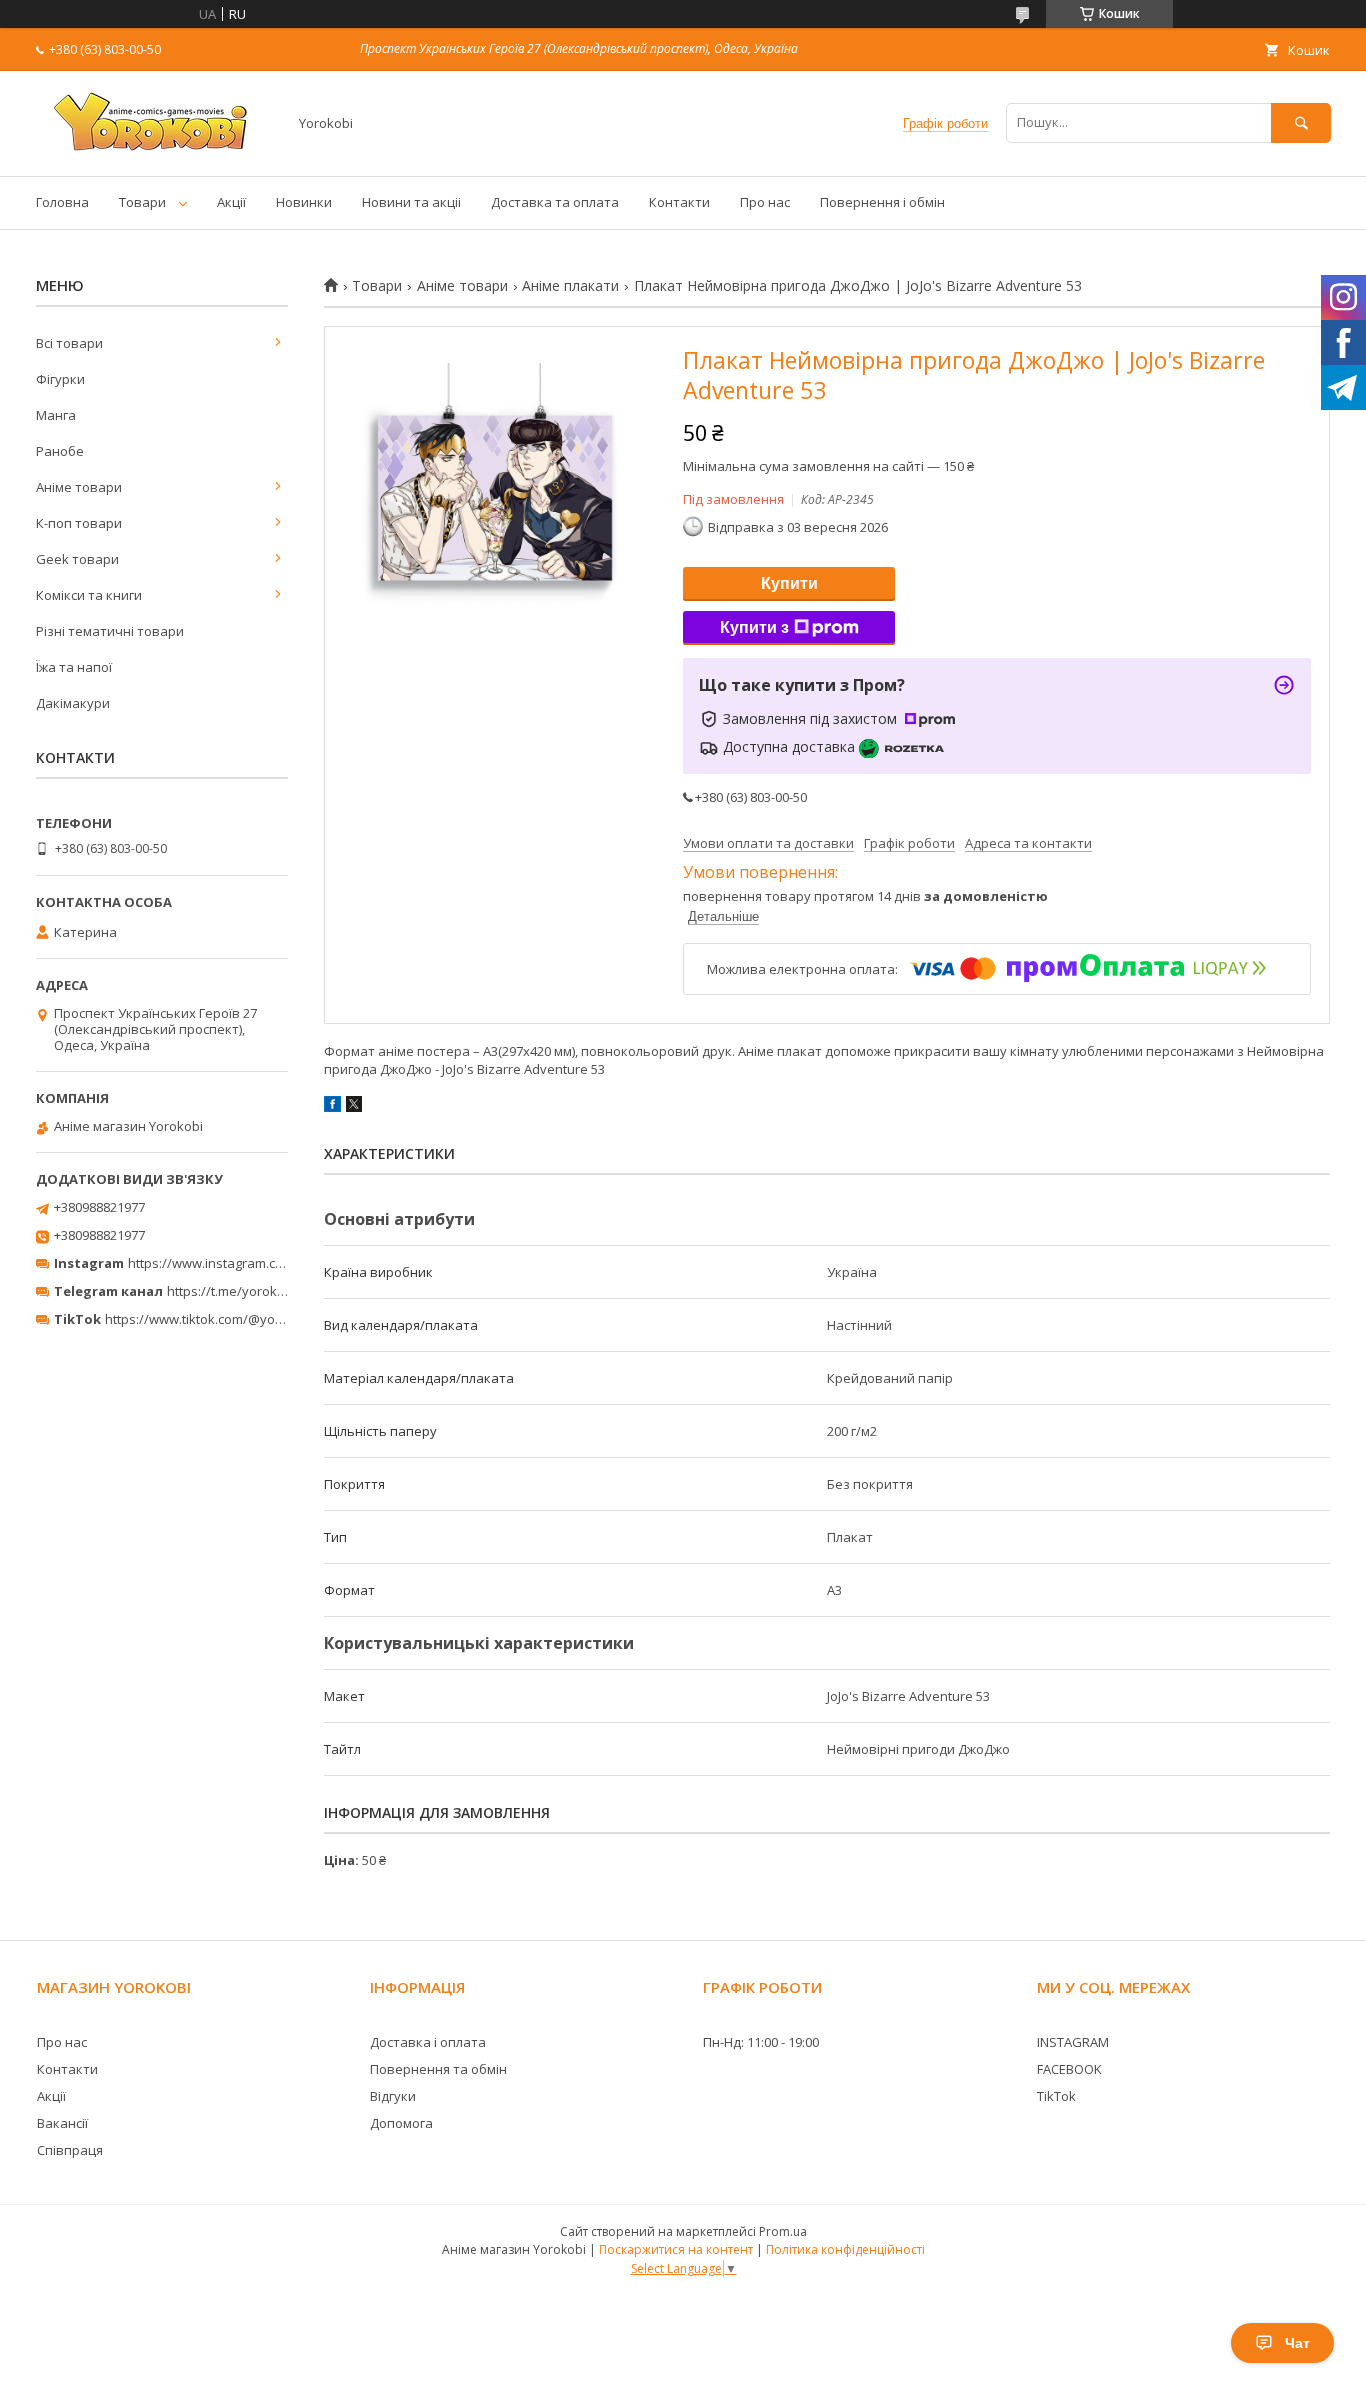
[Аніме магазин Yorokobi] (156, 150)
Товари (142, 202)
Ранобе (60, 451)
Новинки (304, 202)
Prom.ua (783, 2231)
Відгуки (393, 2096)
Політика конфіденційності (845, 2249)
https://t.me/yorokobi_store (250, 1291)
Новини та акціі (411, 202)
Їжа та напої (74, 667)
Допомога (401, 2123)
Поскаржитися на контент (676, 2249)
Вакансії (62, 2123)
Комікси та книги (89, 595)
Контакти (679, 202)
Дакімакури (73, 703)
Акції (231, 202)
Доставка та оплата (555, 202)
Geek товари (77, 559)
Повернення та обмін (438, 2069)
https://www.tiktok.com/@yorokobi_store (228, 1319)
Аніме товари (462, 286)
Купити (789, 583)
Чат (1297, 2343)
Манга (56, 415)
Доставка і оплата (428, 2042)
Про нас (765, 202)
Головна (62, 202)
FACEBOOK (1069, 2069)
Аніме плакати (570, 286)
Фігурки (60, 379)
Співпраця (70, 2150)
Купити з (754, 627)
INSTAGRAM (1073, 2042)
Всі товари (69, 343)
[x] (354, 1107)
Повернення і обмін (882, 202)
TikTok (1056, 2096)
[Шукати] (1301, 122)
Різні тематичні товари (110, 631)
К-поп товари (79, 523)
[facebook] (332, 1107)
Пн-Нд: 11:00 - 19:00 (761, 2042)
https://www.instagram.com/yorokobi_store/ (262, 1263)
